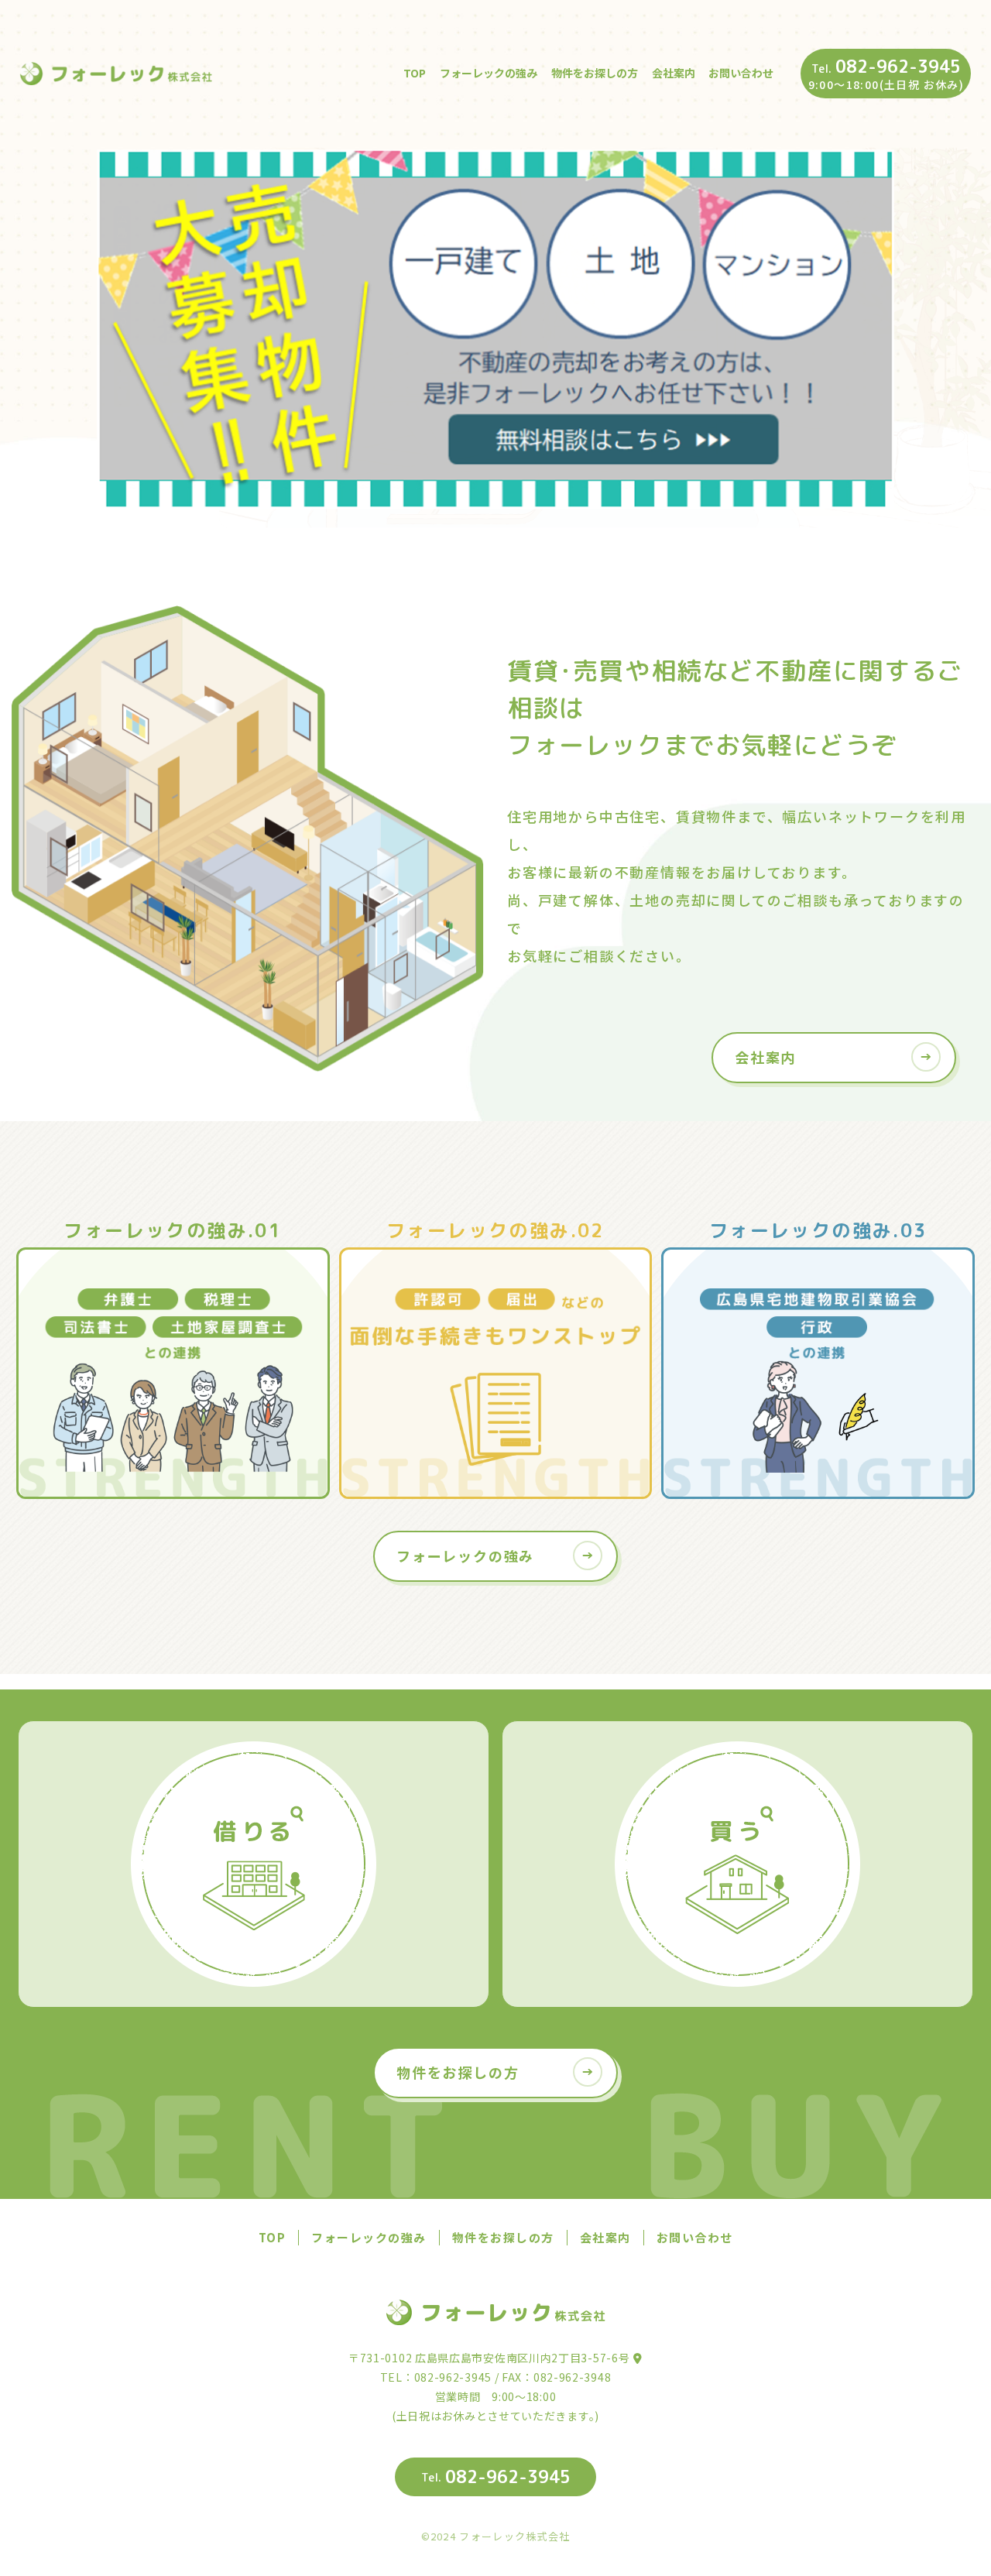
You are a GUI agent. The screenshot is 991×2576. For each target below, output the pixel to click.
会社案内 (674, 73)
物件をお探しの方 (595, 73)
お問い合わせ (741, 73)
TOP (415, 73)
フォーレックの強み (489, 73)
